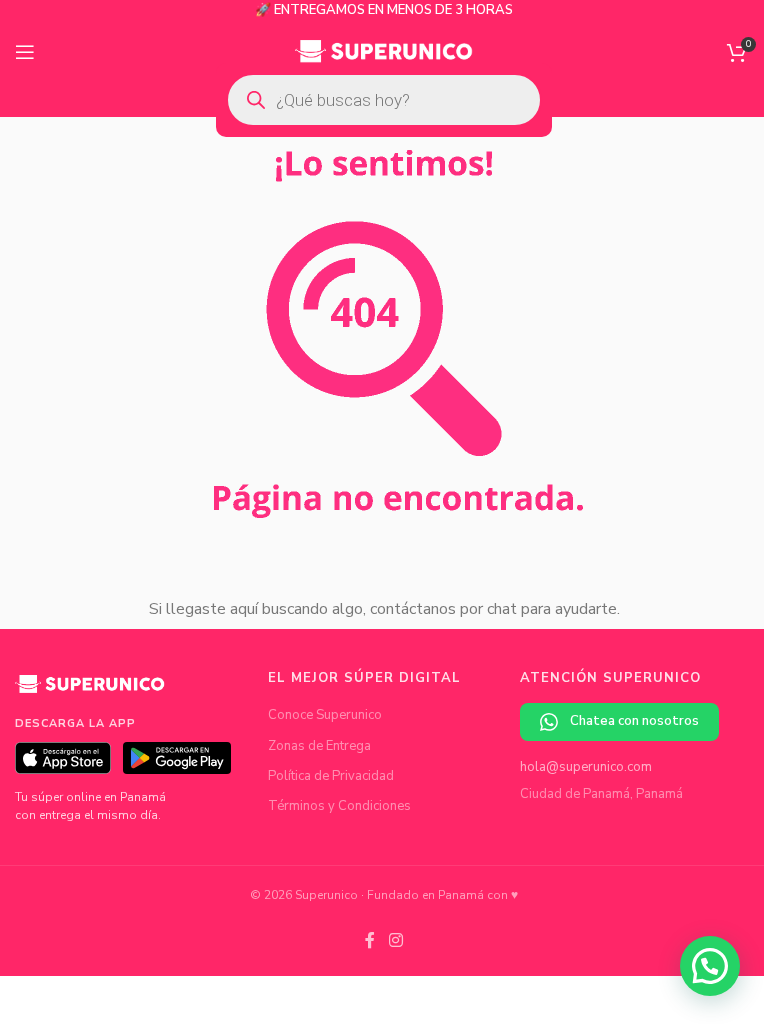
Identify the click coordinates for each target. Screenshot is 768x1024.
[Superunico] (90, 691)
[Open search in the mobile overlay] (384, 100)
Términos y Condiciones (339, 806)
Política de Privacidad (331, 776)
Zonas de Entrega (319, 746)
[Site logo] (384, 51)
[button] (710, 966)
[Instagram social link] (395, 940)
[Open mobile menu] (25, 52)
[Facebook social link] (370, 940)
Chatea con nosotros (634, 721)
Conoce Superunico (325, 715)
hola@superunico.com (586, 767)
